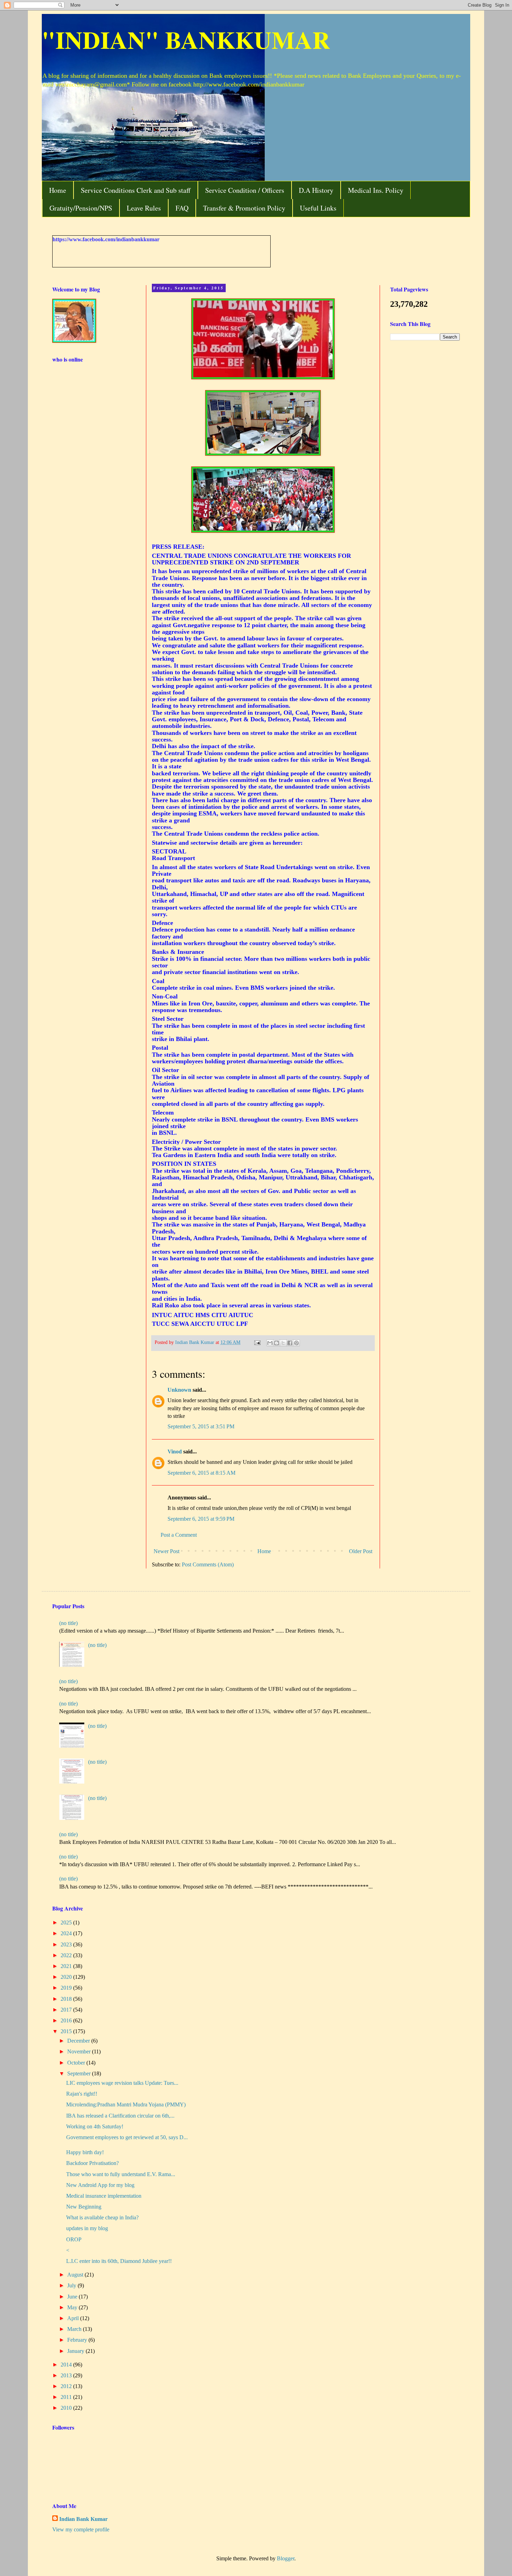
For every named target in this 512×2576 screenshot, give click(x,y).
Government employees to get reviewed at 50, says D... (127, 2137)
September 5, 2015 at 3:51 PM (201, 1426)
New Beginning (84, 2207)
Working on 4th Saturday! (95, 2126)
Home (58, 190)
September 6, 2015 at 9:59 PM (201, 1519)
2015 (67, 2031)
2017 (67, 2010)
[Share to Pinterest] (296, 1343)
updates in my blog (87, 2228)
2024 (67, 1933)
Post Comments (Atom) (208, 1564)
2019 (67, 1988)
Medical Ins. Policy (376, 190)
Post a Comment (179, 1535)
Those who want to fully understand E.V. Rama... (121, 2174)
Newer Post (166, 1551)
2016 (67, 2020)
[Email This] (270, 1343)
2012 (67, 2386)
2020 (67, 1977)
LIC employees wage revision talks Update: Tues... (122, 2083)
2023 (67, 1944)
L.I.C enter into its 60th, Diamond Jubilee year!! (119, 2261)
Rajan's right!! (82, 2094)
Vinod (175, 1452)
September (80, 2073)
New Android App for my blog (100, 2185)
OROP (74, 2239)
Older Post (361, 1551)
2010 (67, 2408)
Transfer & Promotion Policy (244, 208)
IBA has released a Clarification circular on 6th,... (120, 2116)
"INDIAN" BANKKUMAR (186, 39)
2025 (67, 1922)
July (72, 2285)
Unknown (179, 1390)
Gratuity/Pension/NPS (81, 208)
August (76, 2275)
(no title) (68, 1623)
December (79, 2041)
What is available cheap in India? (102, 2217)
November (80, 2051)
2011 (67, 2397)
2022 (67, 1955)
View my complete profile (81, 2529)
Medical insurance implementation (104, 2196)
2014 (67, 2365)
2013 (67, 2375)
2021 (67, 1966)
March (75, 2329)
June (73, 2297)
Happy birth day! (85, 2152)
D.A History (316, 190)
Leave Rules (144, 208)
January (76, 2351)
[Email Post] (257, 1342)
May (73, 2307)
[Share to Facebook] (290, 1343)
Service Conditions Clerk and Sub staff (136, 190)
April (74, 2318)
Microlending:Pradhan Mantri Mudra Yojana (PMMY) (126, 2104)
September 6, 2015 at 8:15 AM (201, 1473)
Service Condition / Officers (245, 190)
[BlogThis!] (277, 1343)
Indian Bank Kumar (83, 2519)
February (78, 2340)
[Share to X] (283, 1343)
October (77, 2063)
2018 (67, 1999)
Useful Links (318, 208)
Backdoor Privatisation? (92, 2163)
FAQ (182, 208)
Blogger (286, 2558)
